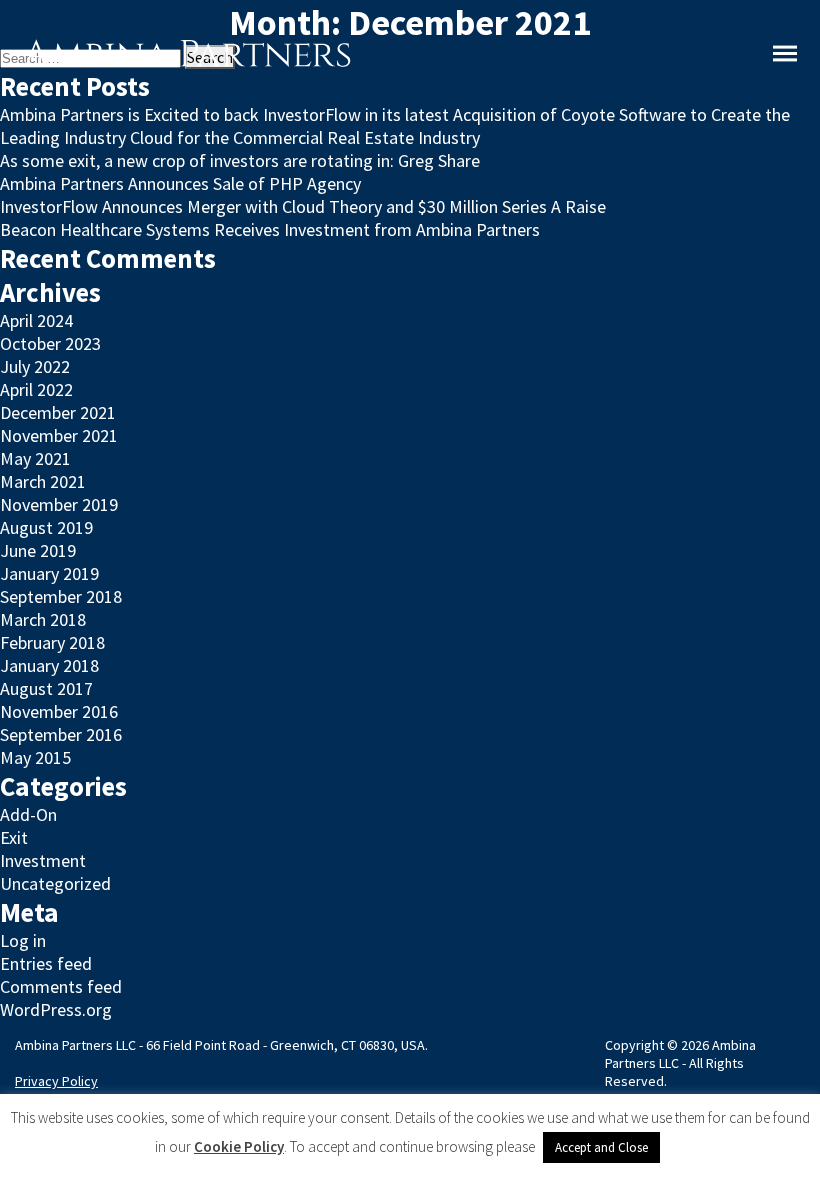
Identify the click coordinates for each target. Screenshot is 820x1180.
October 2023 (50, 343)
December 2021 (58, 412)
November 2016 (59, 711)
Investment (43, 860)
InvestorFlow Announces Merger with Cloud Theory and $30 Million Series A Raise (303, 206)
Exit (14, 837)
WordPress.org (56, 1009)
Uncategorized (55, 883)
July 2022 (35, 366)
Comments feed (61, 986)
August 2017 (46, 688)
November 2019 (59, 504)
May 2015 (35, 757)
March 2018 (43, 619)
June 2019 (38, 550)
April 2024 (36, 320)
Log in (23, 940)
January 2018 (49, 665)
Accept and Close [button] (601, 1147)
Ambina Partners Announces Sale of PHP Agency (180, 183)
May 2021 (35, 458)
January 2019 (49, 573)
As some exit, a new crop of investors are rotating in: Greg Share (240, 160)
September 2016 (61, 734)
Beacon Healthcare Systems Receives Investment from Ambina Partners (270, 229)
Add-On (28, 814)
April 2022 (36, 389)
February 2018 (52, 642)
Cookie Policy (239, 1146)
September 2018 (61, 596)
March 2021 (43, 481)
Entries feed (46, 963)
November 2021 (59, 435)
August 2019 (46, 527)
